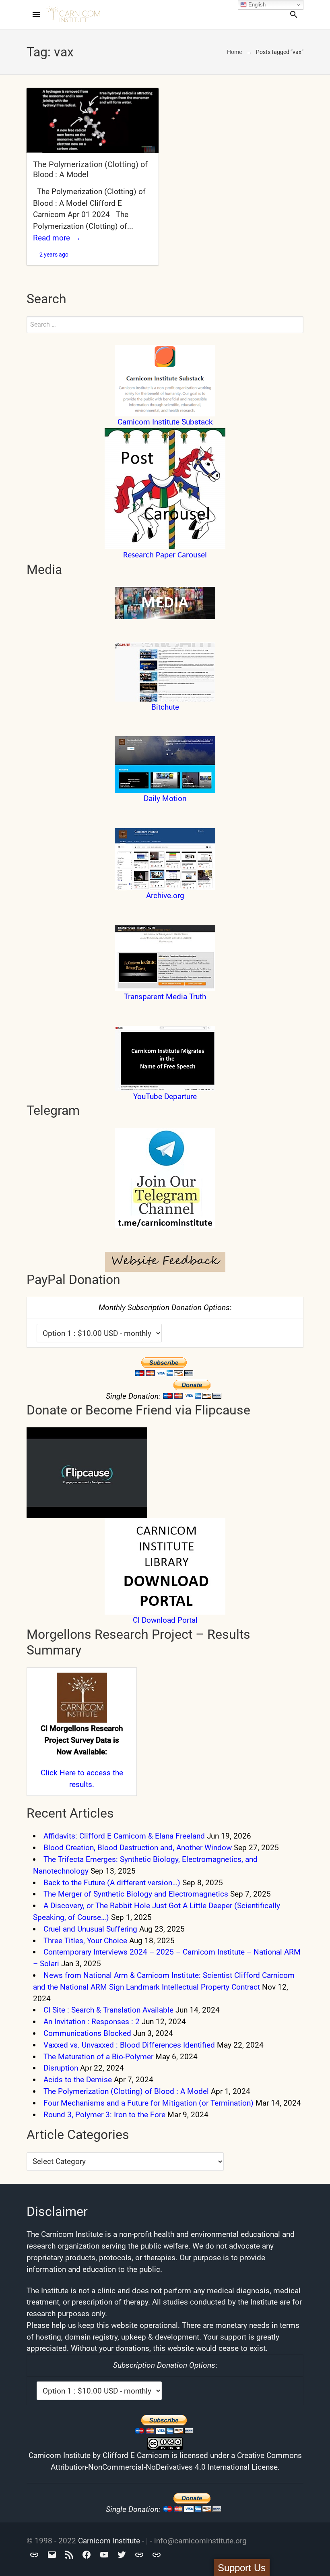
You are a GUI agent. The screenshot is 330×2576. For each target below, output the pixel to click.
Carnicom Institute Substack (165, 422)
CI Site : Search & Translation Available (108, 2010)
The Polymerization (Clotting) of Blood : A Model (126, 2091)
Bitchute (165, 707)
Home (234, 52)
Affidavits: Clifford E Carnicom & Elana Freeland (124, 1836)
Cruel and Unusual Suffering (90, 1929)
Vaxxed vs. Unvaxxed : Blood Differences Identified (129, 2045)
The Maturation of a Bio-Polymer (98, 2057)
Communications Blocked (87, 2033)
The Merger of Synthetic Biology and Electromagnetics (136, 1894)
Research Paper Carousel (165, 555)
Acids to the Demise (78, 2080)
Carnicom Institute (109, 2541)
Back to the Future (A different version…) (112, 1883)
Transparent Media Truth (165, 997)
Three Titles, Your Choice (85, 1941)
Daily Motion (165, 798)
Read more (52, 238)
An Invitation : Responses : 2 (92, 2022)
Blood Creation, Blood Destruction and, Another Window (138, 1848)
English (256, 5)
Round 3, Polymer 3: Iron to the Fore (104, 2115)
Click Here (58, 1773)
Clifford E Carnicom (136, 2455)
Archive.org (165, 896)
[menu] (36, 14)
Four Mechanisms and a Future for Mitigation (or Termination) (148, 2103)
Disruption (61, 2068)
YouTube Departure (165, 1096)
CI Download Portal (165, 1620)
